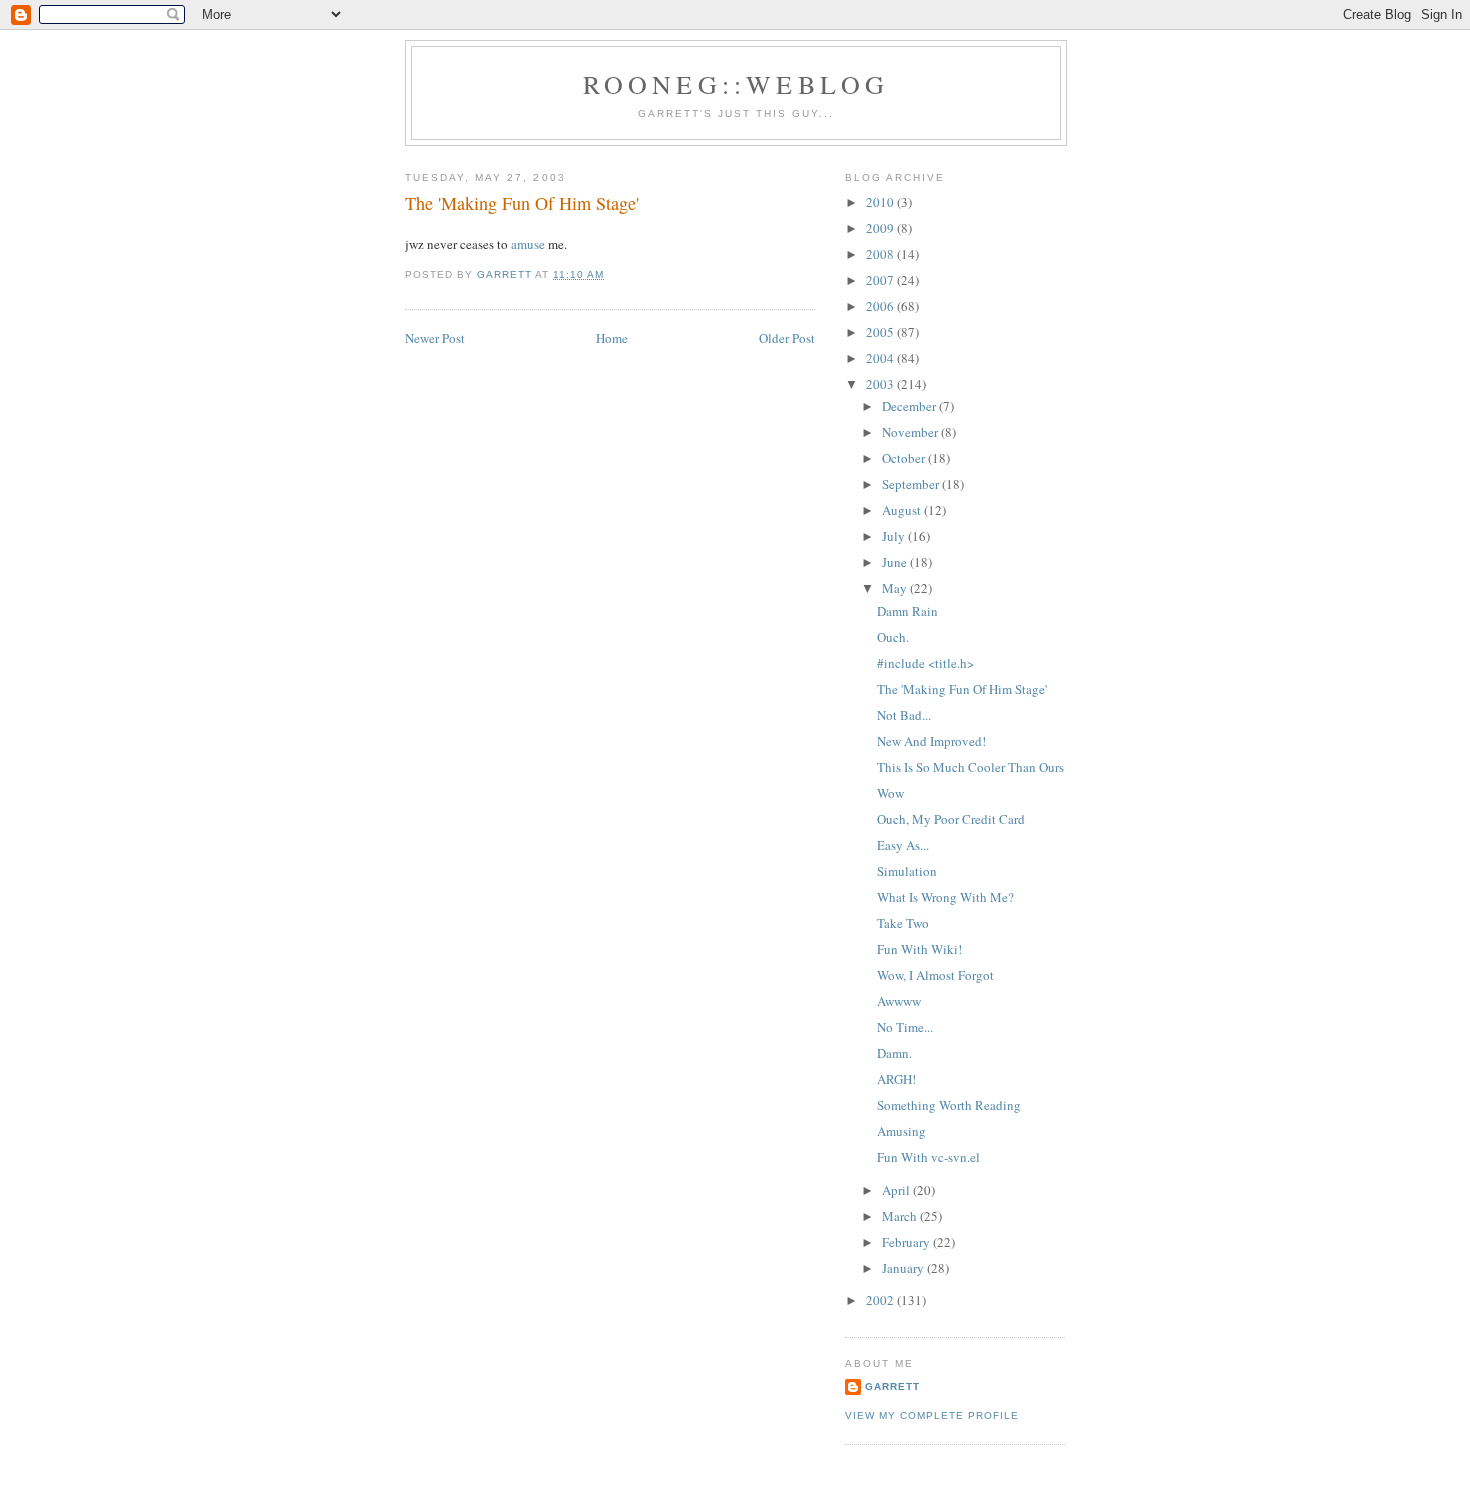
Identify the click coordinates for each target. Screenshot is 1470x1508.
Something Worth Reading (949, 1105)
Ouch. (893, 637)
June (896, 562)
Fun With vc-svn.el (928, 1157)
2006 (881, 306)
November (911, 432)
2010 (881, 202)
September (912, 484)
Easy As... (903, 845)
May (896, 588)
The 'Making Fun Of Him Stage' (962, 689)
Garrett (892, 1386)
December (910, 406)
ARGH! (896, 1079)
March (901, 1216)
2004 (881, 358)
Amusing (901, 1131)
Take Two (903, 923)
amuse (528, 244)
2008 (881, 254)
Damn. (894, 1053)
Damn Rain (907, 611)
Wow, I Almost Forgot (935, 975)
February (907, 1242)
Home (612, 338)
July (895, 536)
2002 (881, 1300)
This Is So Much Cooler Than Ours (970, 767)
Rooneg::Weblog (736, 84)
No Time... (905, 1027)
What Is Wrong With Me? (945, 897)
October (905, 458)
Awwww (899, 1001)
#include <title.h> (925, 663)
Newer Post (435, 338)
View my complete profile (932, 1415)
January (904, 1268)
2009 (881, 228)
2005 (881, 332)
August (903, 510)
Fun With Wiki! (919, 949)
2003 (881, 384)
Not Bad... (904, 715)
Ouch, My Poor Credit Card (951, 819)
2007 (881, 280)
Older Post (787, 338)
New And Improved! (931, 741)
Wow (890, 793)
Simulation (907, 871)
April (897, 1190)
